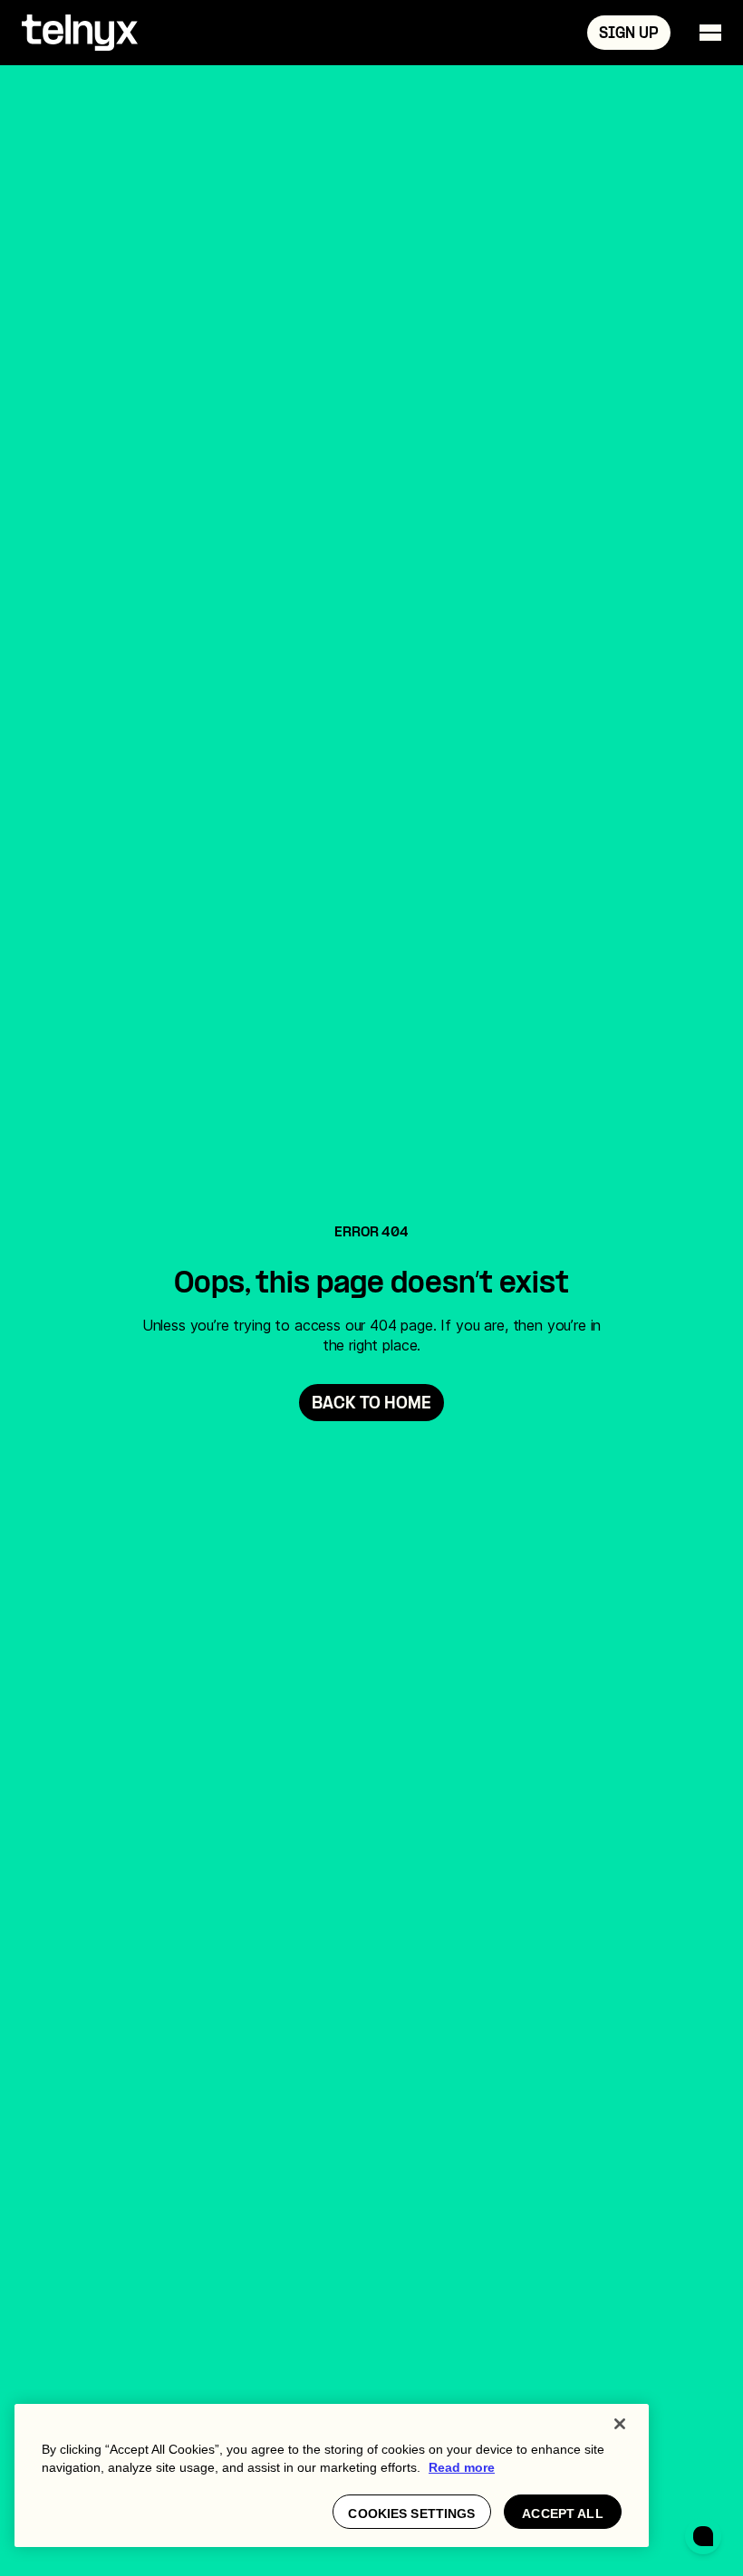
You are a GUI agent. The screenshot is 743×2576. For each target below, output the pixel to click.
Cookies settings (411, 2514)
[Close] (620, 2424)
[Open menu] (710, 33)
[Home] (80, 33)
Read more (462, 2467)
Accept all (562, 2514)
